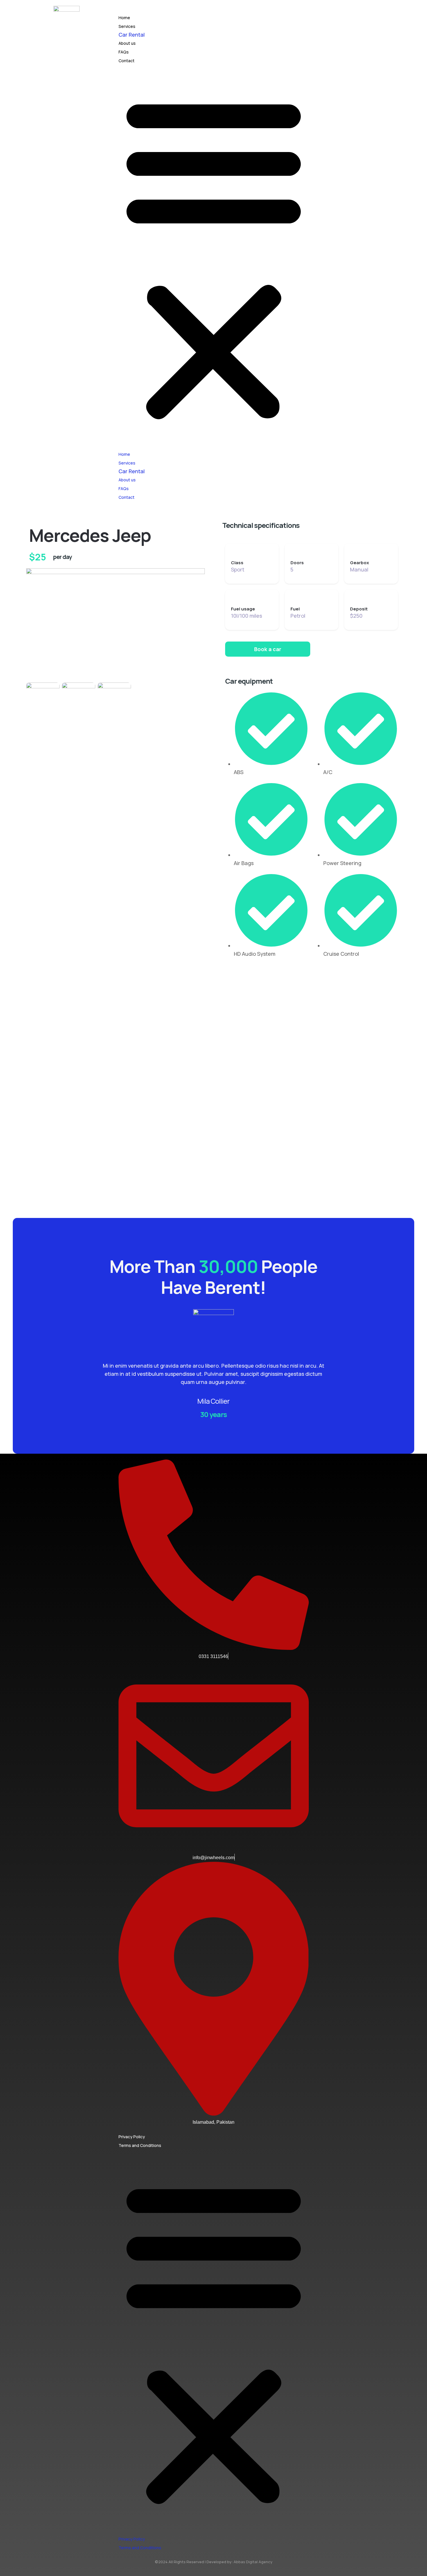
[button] (214, 257)
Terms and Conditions (140, 2145)
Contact (127, 61)
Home (124, 18)
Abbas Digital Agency (253, 2562)
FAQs (124, 52)
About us (127, 43)
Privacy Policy (132, 2137)
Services (127, 26)
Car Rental (132, 35)
